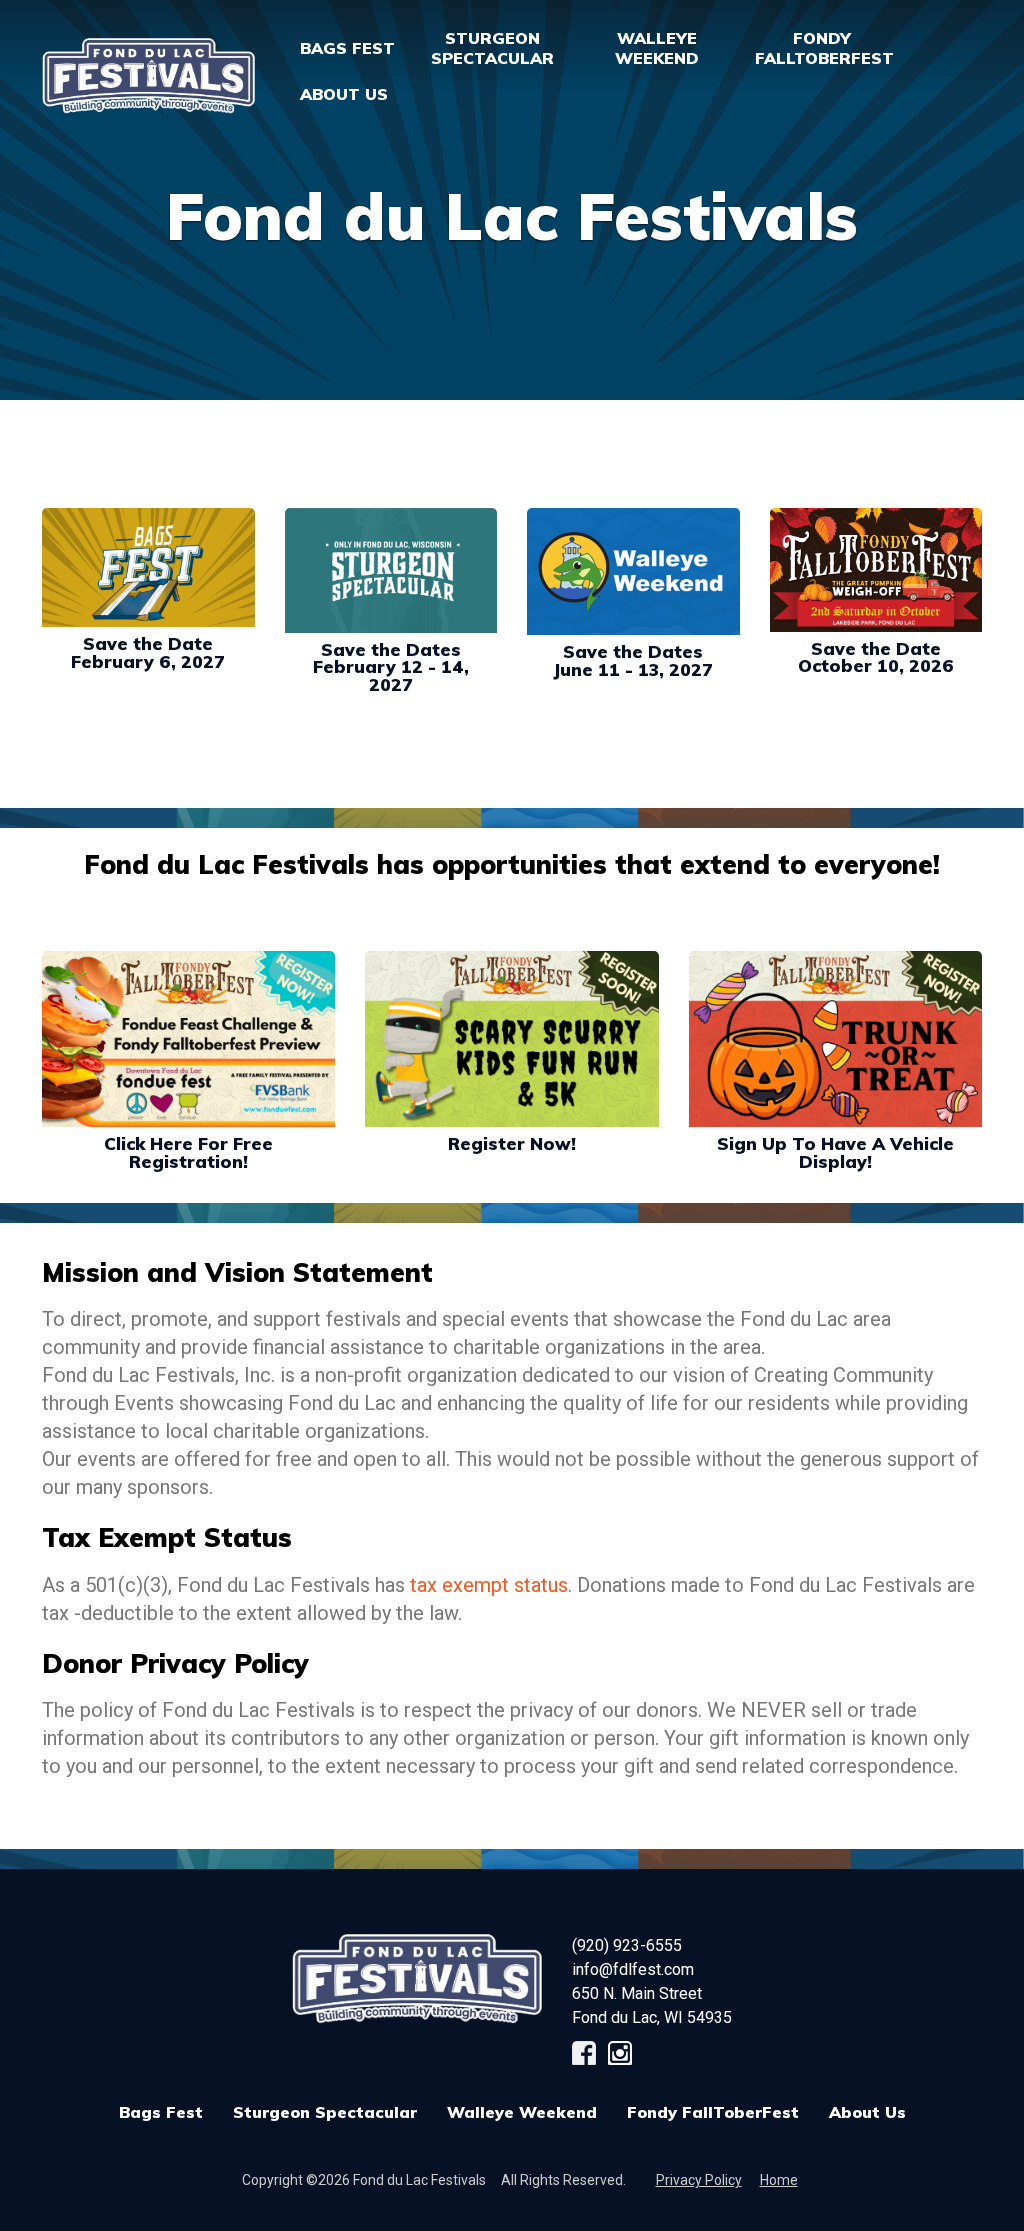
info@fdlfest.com (633, 1969)
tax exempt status (489, 1585)
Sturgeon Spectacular (325, 2112)
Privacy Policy (699, 2180)
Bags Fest (347, 48)
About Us (867, 2112)
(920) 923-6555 (627, 1945)
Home (779, 2180)
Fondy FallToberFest (713, 2112)
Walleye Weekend (522, 2112)
